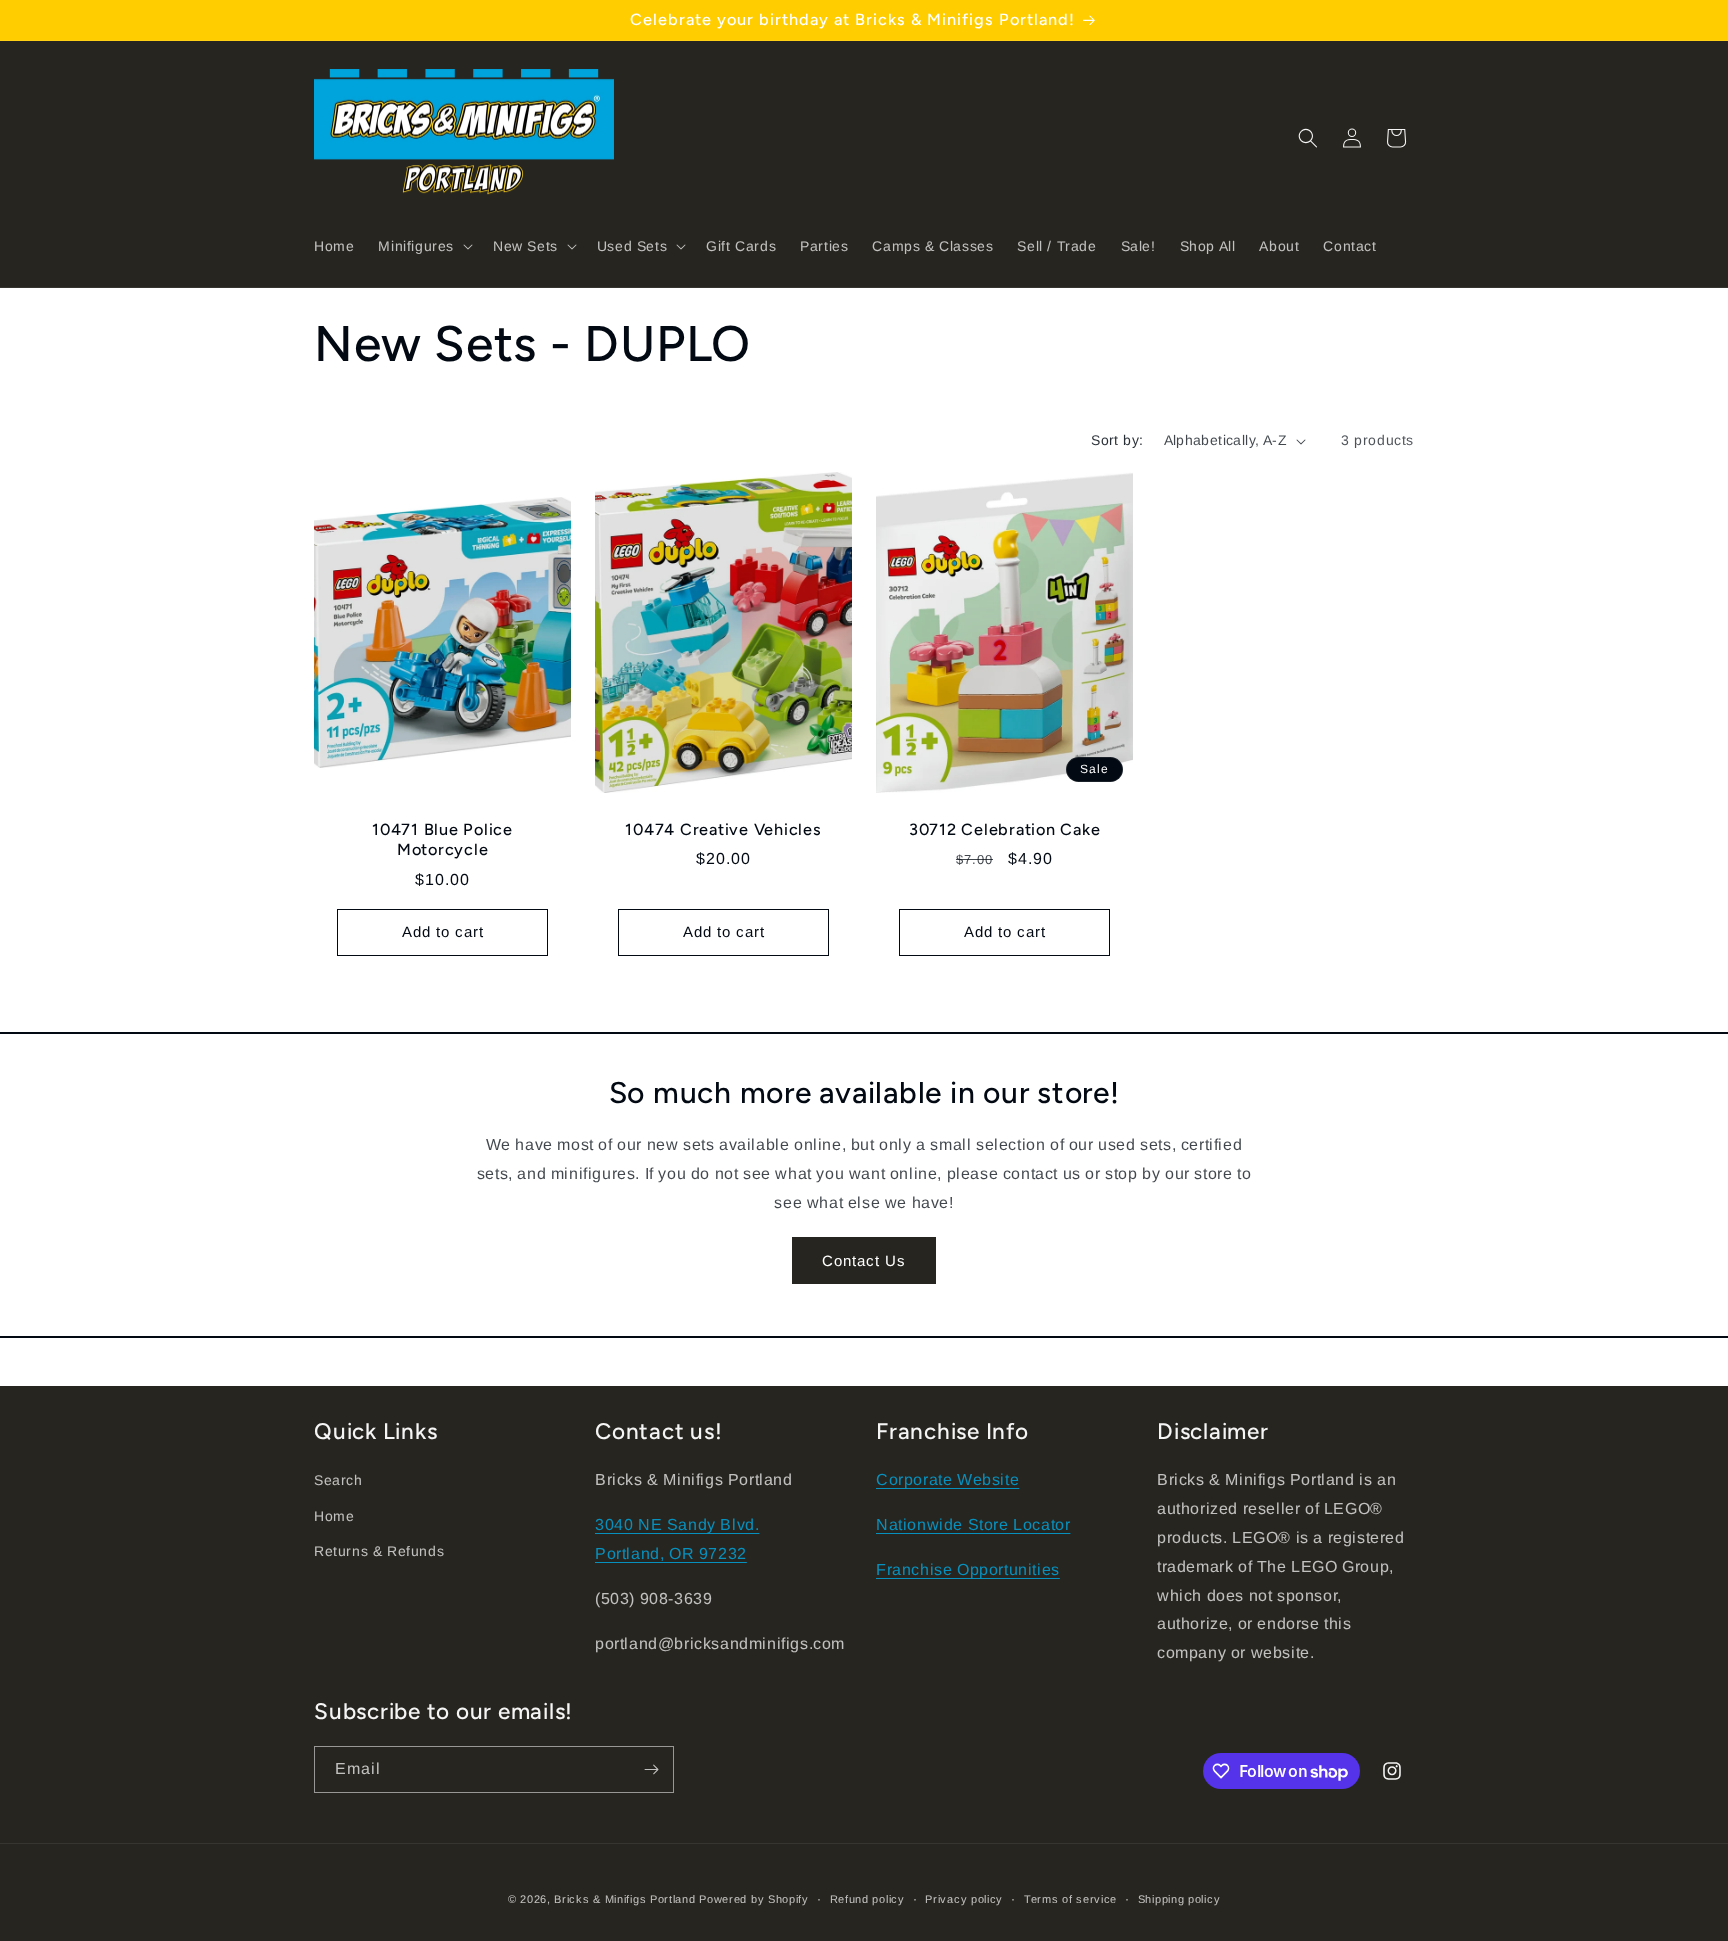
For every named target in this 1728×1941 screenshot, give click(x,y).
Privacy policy (964, 1899)
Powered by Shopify (754, 1899)
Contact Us (864, 1260)
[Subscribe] (651, 1769)
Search (338, 1480)
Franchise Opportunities (968, 1569)
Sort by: (1117, 440)
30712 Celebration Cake (1005, 830)
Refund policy (867, 1899)
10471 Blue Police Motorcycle (442, 840)
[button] (423, 246)
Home (334, 1516)
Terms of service (1070, 1899)
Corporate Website (947, 1479)
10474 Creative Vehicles (723, 830)
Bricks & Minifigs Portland (624, 1899)
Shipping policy (1179, 1899)
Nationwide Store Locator (973, 1524)
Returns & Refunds (379, 1551)
